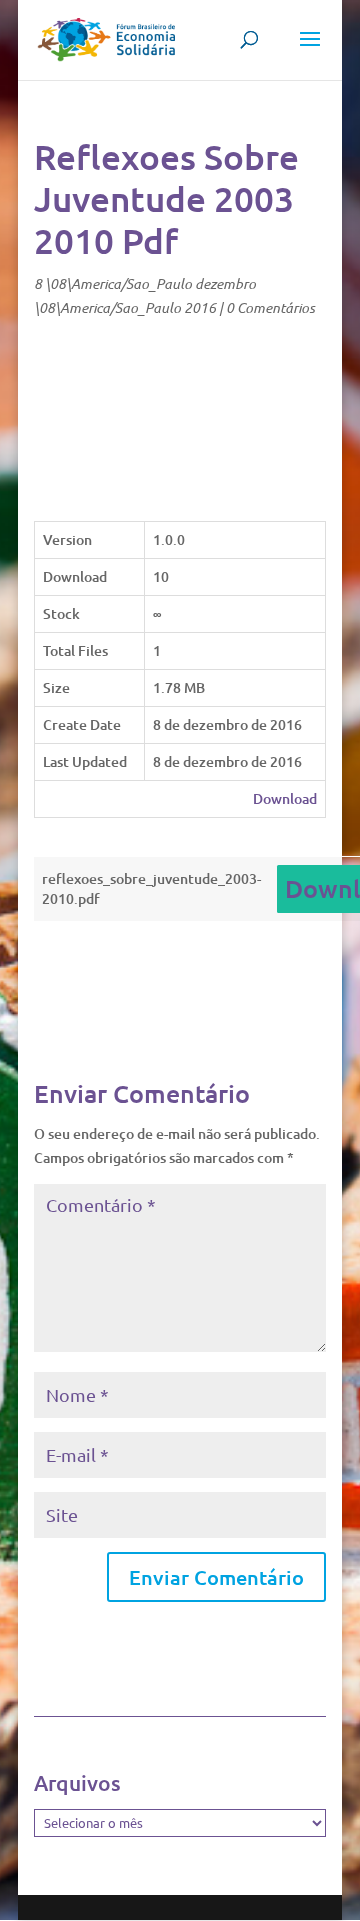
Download (285, 798)
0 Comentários (270, 307)
